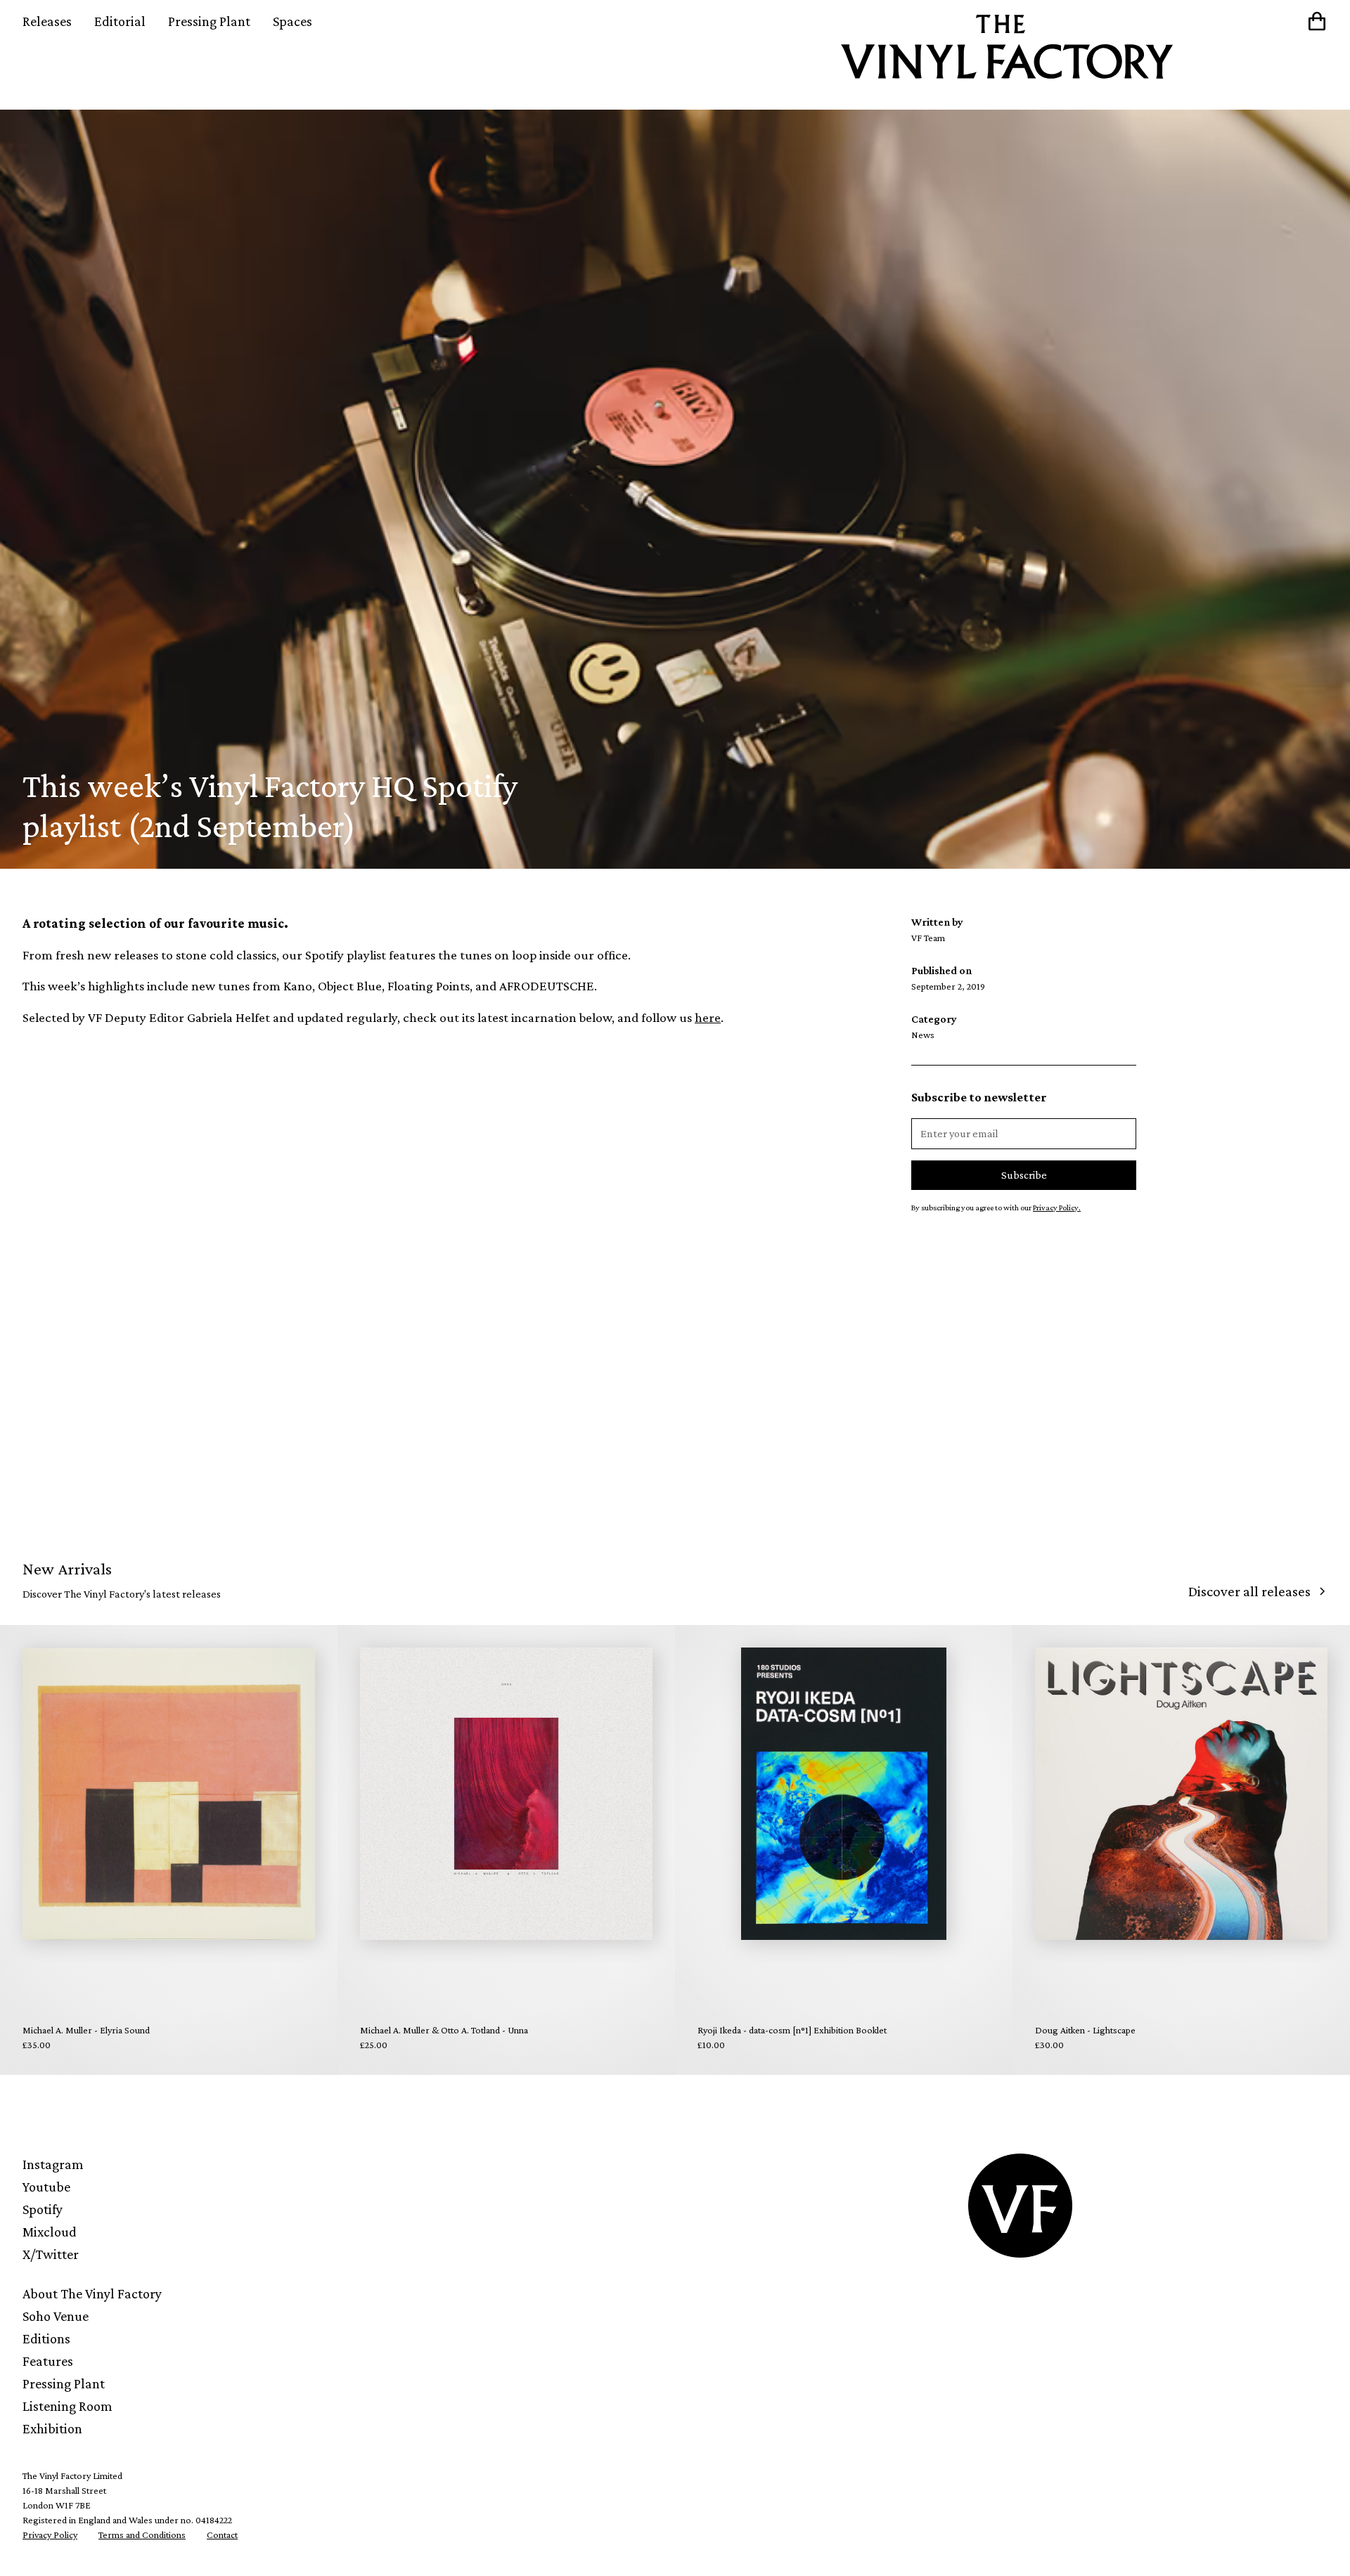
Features (48, 2361)
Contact (222, 2535)
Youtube (46, 2187)
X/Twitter (51, 2254)
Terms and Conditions (142, 2535)
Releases (47, 21)
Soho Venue (56, 2316)
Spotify (43, 2209)
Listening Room (67, 2406)
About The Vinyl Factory (92, 2293)
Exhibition (52, 2428)
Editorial (120, 21)
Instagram (53, 2164)
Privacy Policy (50, 2535)
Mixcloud (50, 2232)
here (708, 1017)
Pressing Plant (209, 21)
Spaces (292, 21)
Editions (46, 2338)
